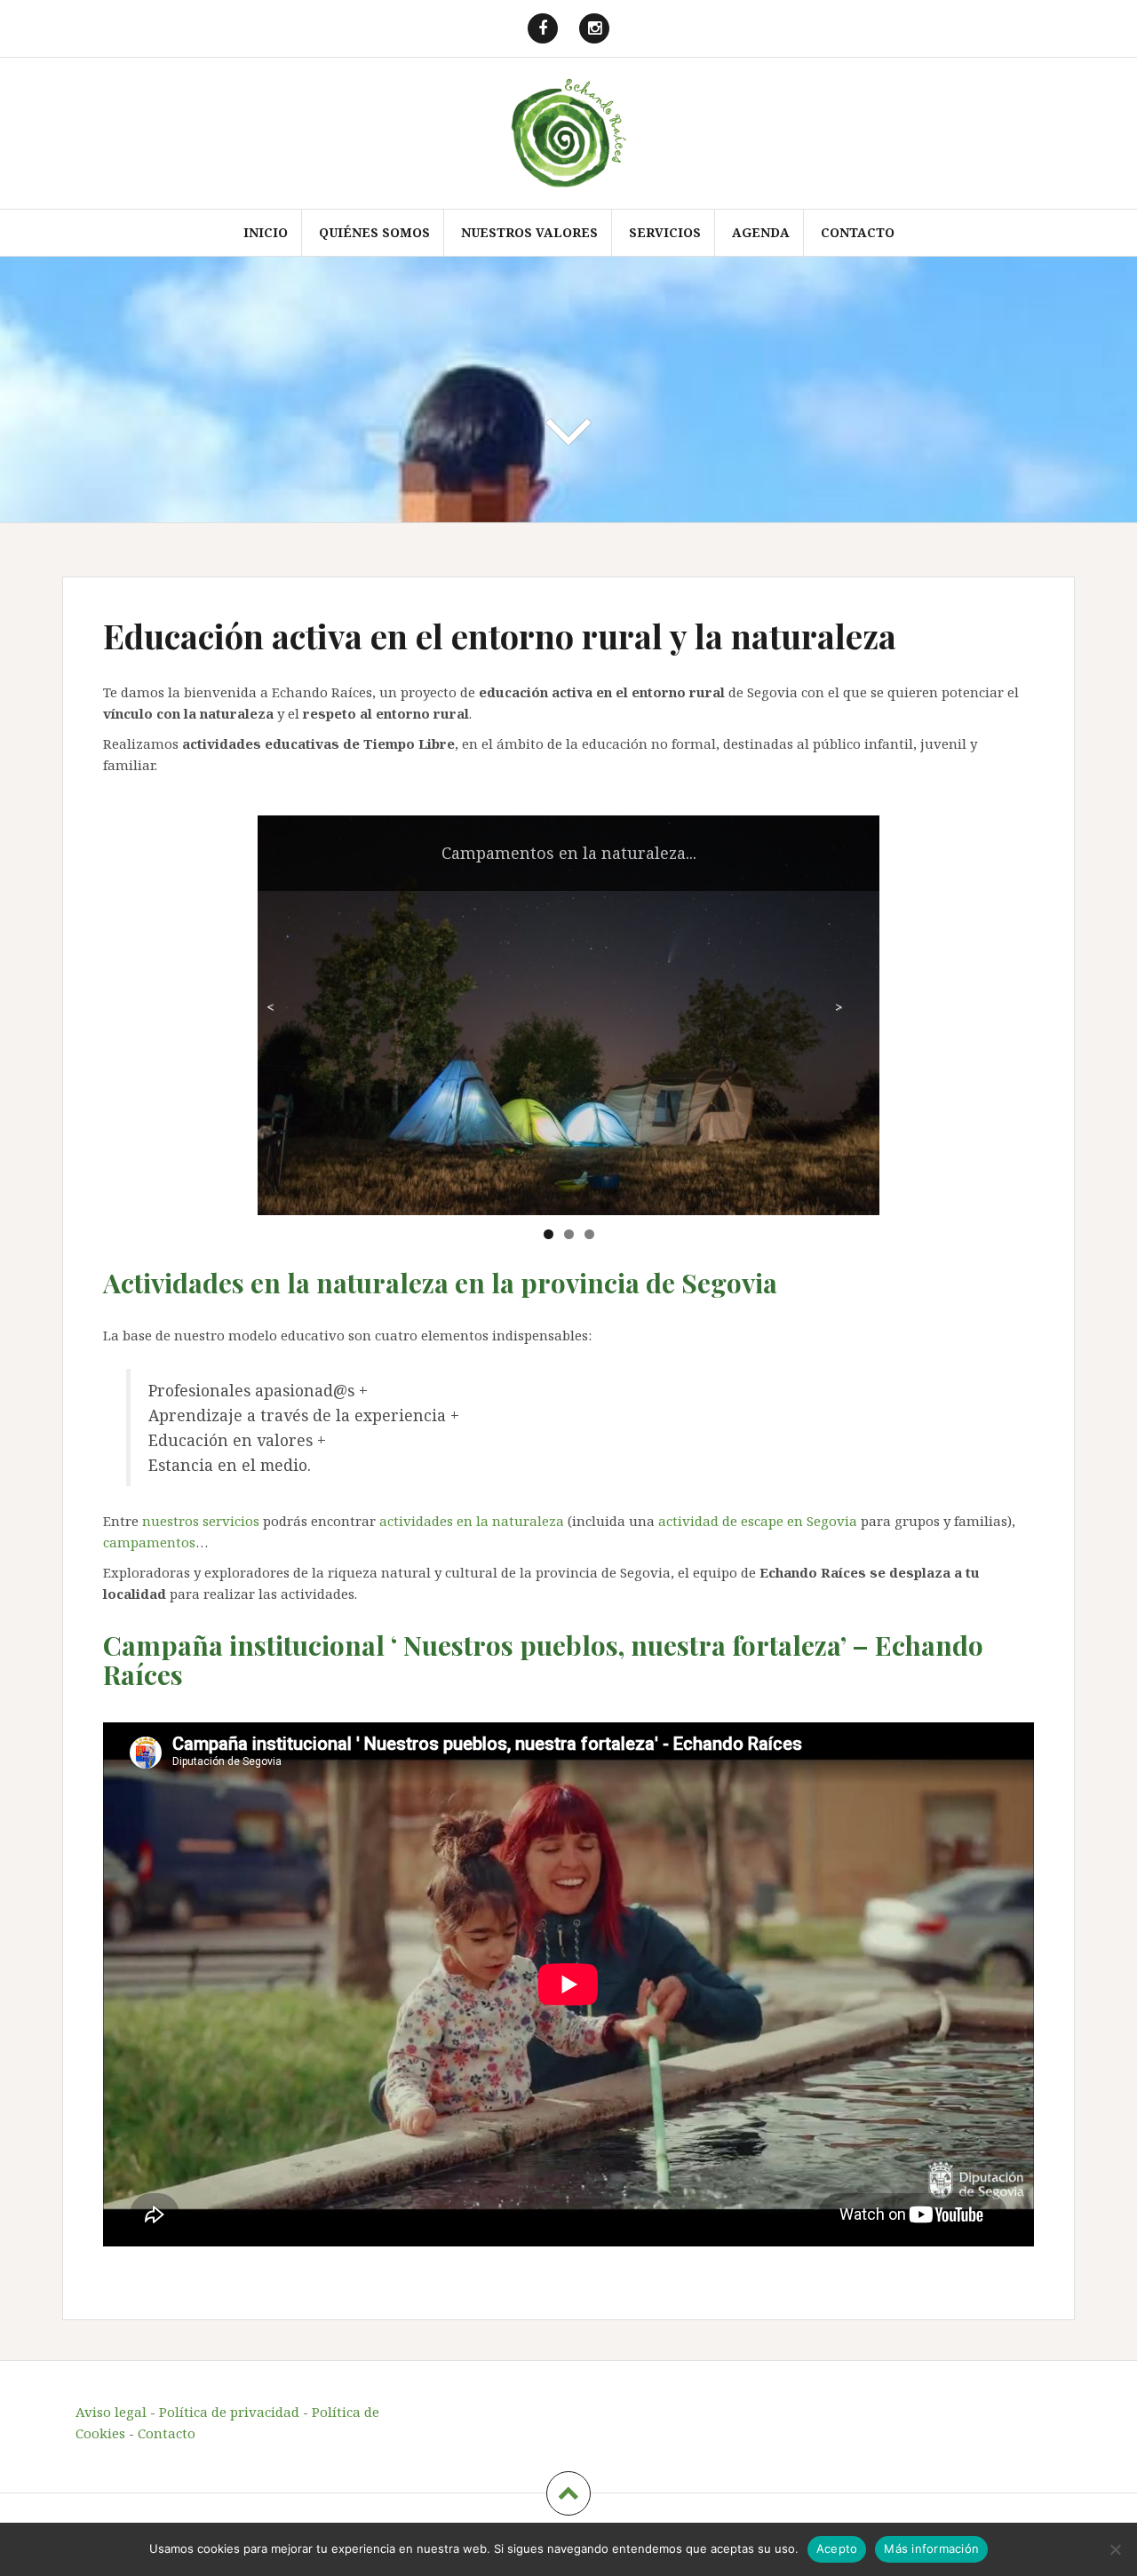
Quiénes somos (374, 232)
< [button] (270, 1006)
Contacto (858, 232)
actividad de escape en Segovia (758, 1521)
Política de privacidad (229, 2412)
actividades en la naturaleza (472, 1521)
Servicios (665, 232)
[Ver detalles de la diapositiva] (568, 1015)
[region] (568, 1015)
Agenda (761, 232)
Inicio (266, 232)
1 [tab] (549, 1234)
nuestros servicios (201, 1521)
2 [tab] (569, 1234)
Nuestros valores (529, 232)
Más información (931, 2548)
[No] (1115, 2549)
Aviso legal (111, 2412)
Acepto (837, 2548)
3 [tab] (589, 1234)
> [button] (839, 1006)
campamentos (149, 1542)
